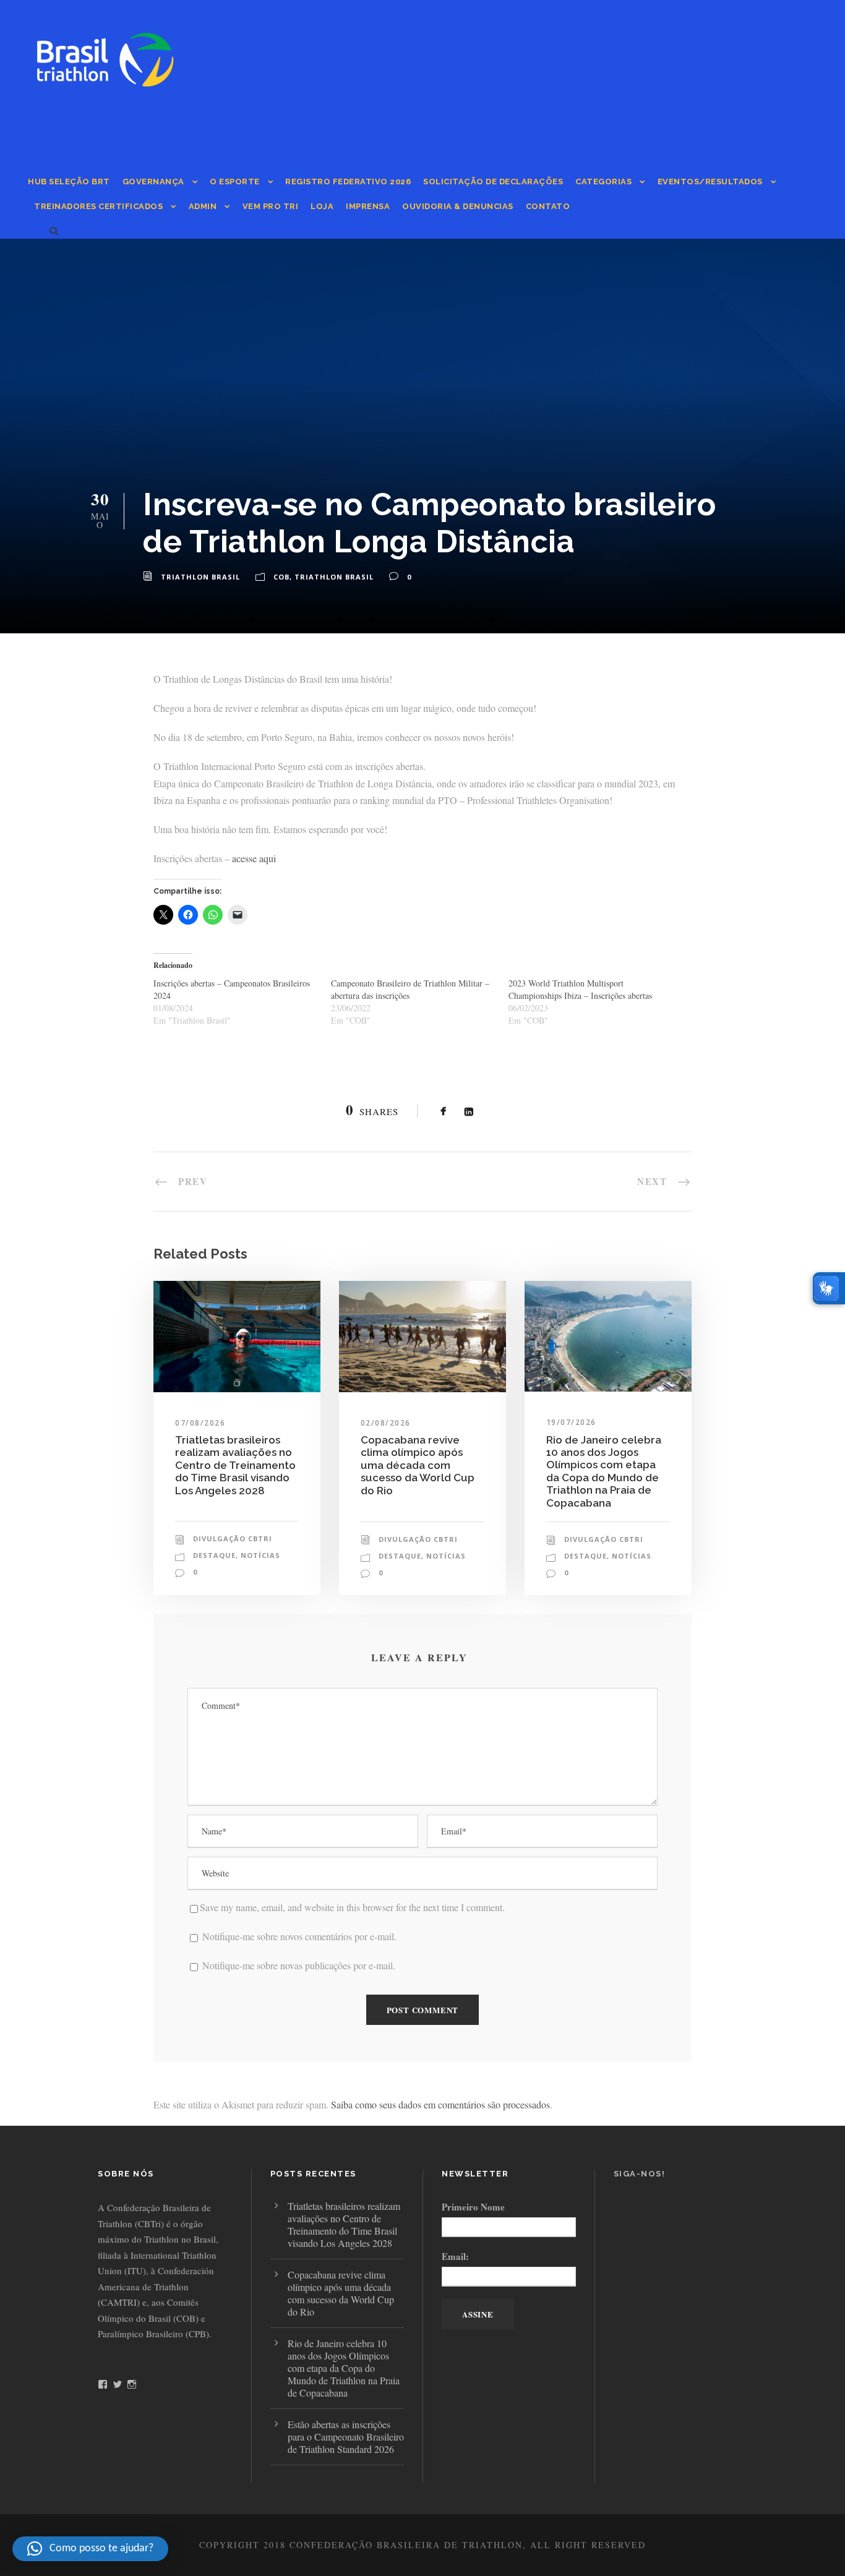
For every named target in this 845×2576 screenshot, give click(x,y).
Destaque (214, 1555)
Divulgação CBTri (233, 1538)
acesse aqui (254, 858)
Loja (322, 206)
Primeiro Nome (473, 2207)
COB (281, 577)
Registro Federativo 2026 (348, 182)
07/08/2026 (200, 1423)
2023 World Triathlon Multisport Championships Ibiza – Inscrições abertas (580, 989)
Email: (455, 2256)
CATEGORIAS (603, 182)
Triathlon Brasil (200, 577)
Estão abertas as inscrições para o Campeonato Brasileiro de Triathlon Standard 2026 (346, 2437)
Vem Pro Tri (271, 206)
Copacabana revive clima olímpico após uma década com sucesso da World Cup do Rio (418, 1465)
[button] (90, 2549)
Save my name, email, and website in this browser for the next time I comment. (352, 1907)
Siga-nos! (640, 2174)
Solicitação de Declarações (493, 182)
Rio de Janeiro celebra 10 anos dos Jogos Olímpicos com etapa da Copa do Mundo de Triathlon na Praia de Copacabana (604, 1471)
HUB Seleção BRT (69, 182)
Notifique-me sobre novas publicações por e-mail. (299, 1965)
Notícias (260, 1555)
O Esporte (235, 182)
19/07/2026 (571, 1422)
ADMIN (203, 206)
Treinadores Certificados (98, 206)
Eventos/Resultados (710, 182)
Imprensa (368, 206)
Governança (153, 182)
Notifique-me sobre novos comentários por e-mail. (299, 1936)
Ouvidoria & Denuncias (458, 206)
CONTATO (548, 206)
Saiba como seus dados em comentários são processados (440, 2104)
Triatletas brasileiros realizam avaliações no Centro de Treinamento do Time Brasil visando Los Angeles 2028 (235, 1465)
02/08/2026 (386, 1423)
